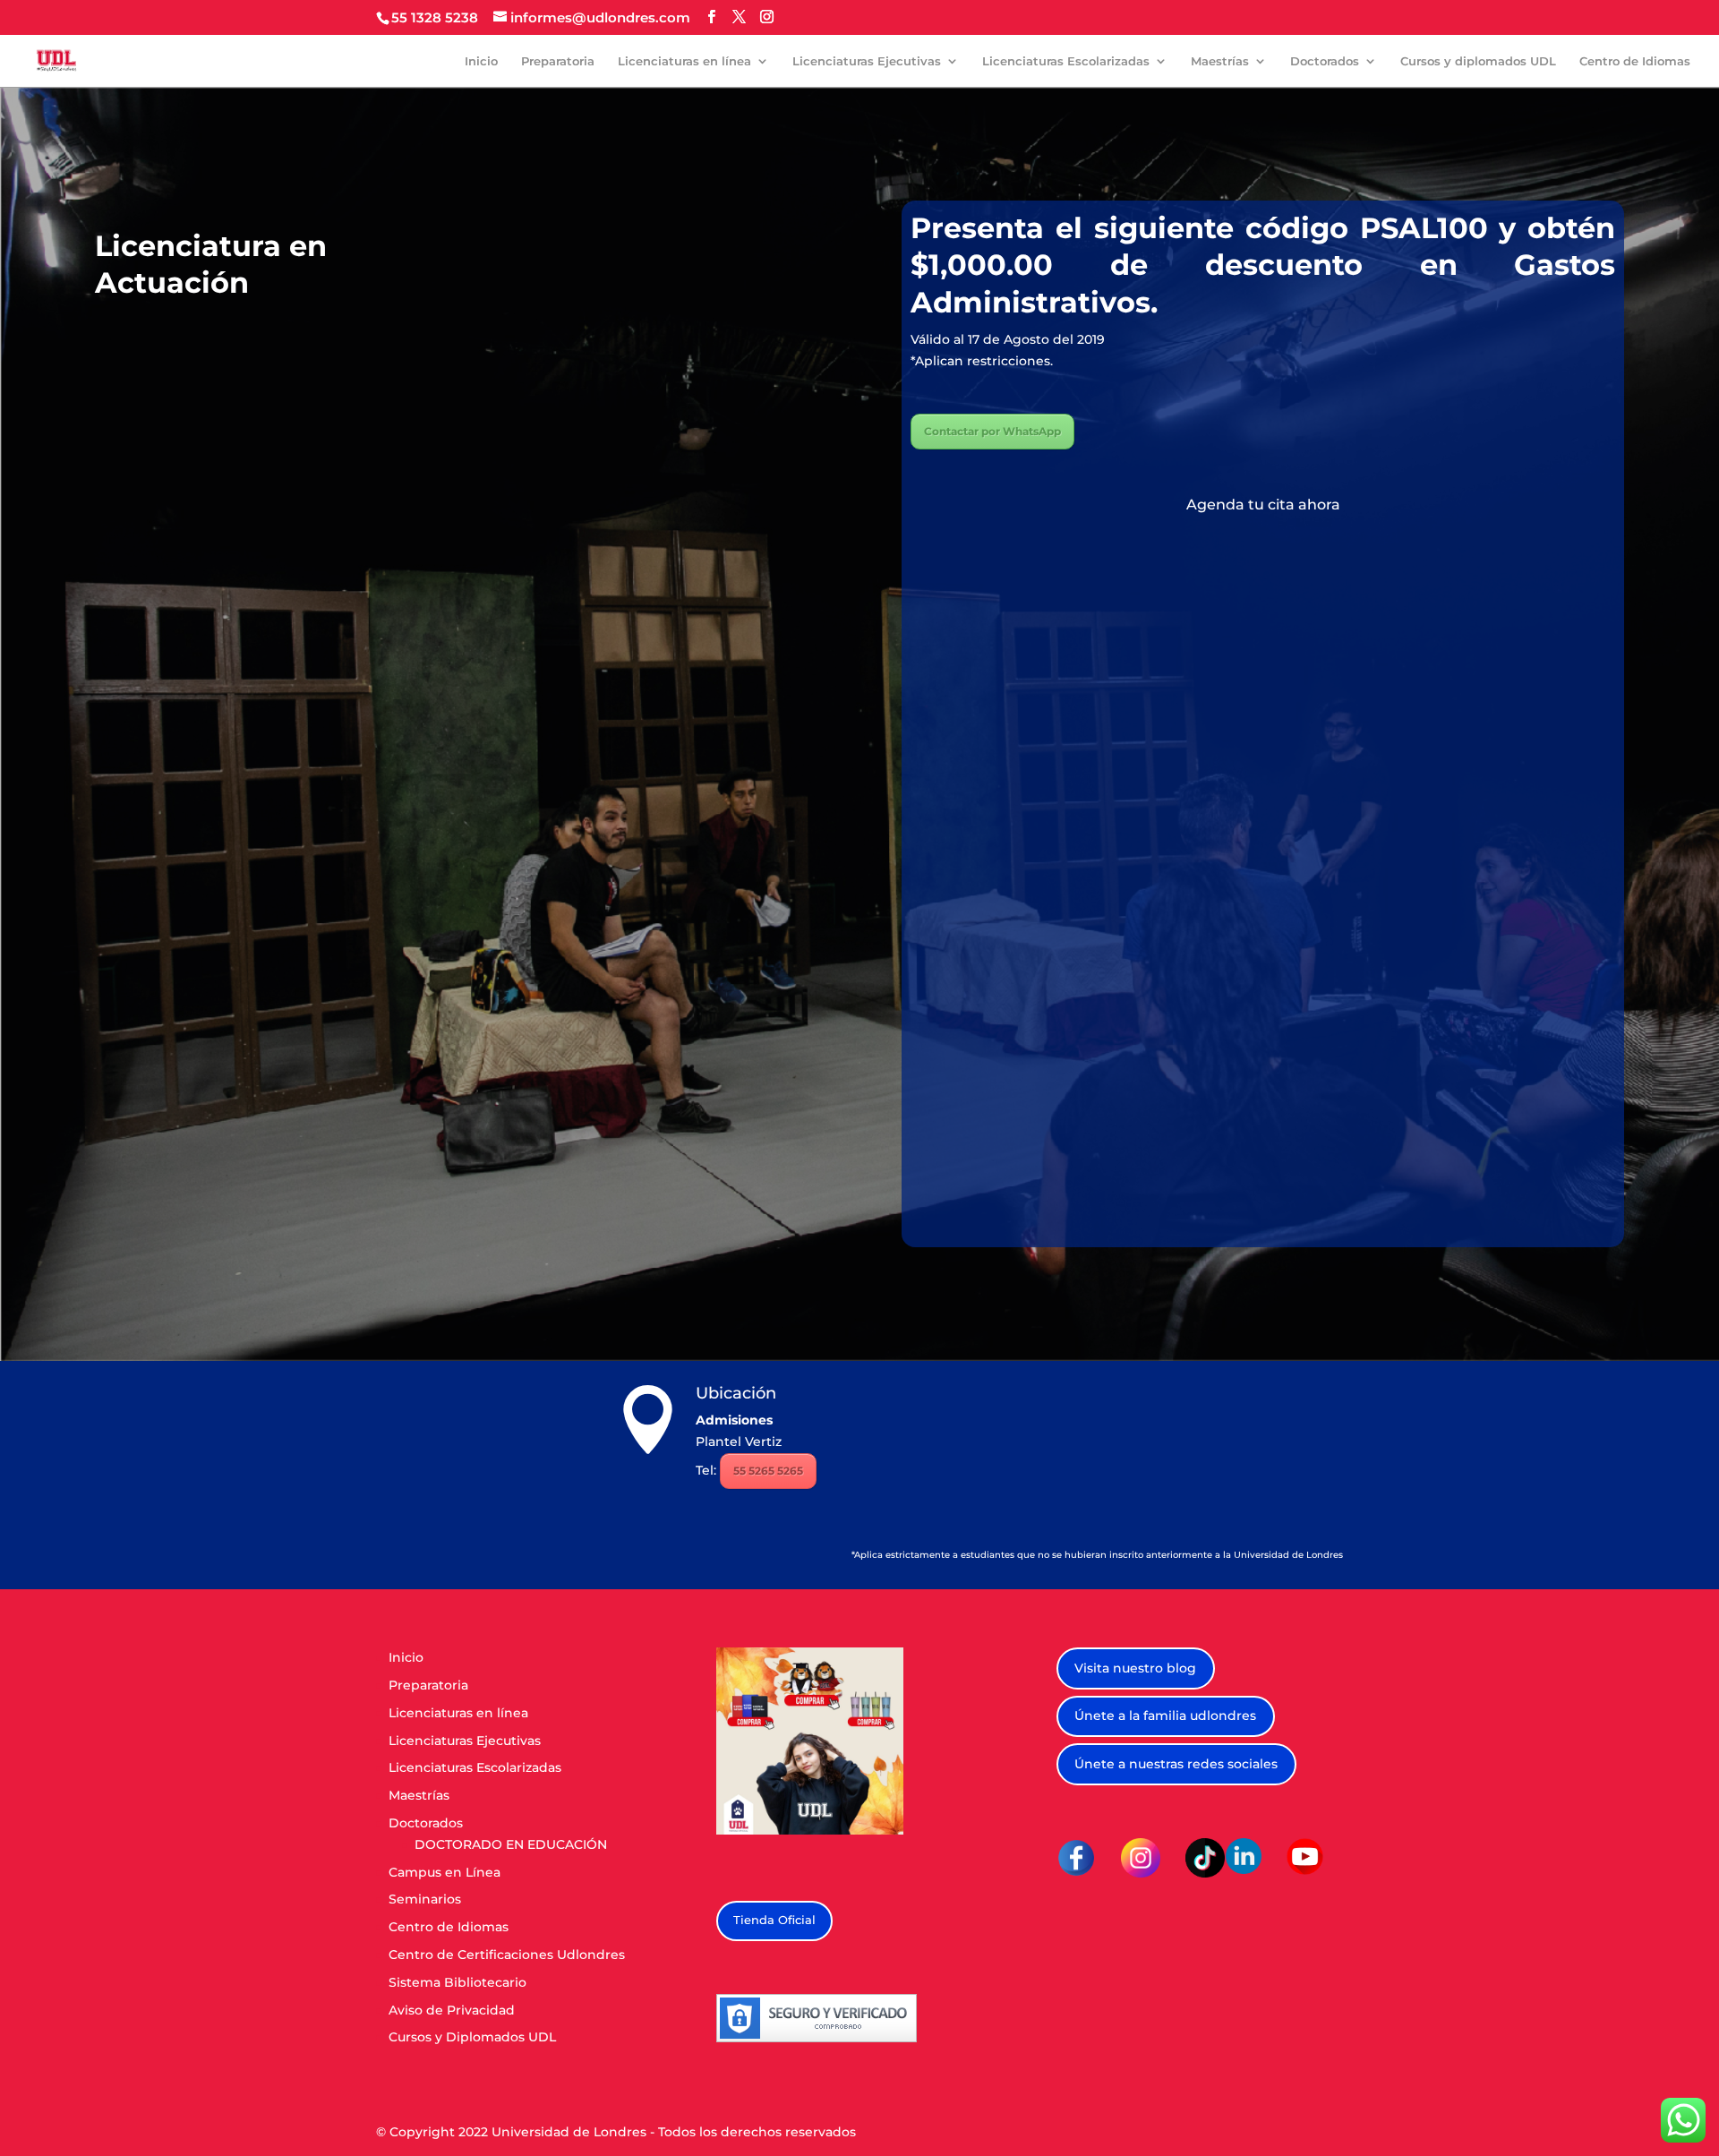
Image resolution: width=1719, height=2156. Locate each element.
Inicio (481, 61)
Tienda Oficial (774, 1920)
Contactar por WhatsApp (992, 431)
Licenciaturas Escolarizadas (1066, 61)
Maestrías (1220, 61)
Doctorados (1325, 61)
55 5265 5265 (768, 1471)
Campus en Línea (445, 1872)
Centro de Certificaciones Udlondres (507, 1955)
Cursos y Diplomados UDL (472, 2037)
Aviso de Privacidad (452, 2010)
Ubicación (736, 1393)
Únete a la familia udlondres (1165, 1715)
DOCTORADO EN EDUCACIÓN (511, 1844)
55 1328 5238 (435, 17)
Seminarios (425, 1899)
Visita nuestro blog (1135, 1668)
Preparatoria (558, 61)
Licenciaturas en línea (684, 61)
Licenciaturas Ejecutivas (867, 61)
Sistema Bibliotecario (458, 1982)
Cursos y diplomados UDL (1478, 61)
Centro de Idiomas (1635, 61)
